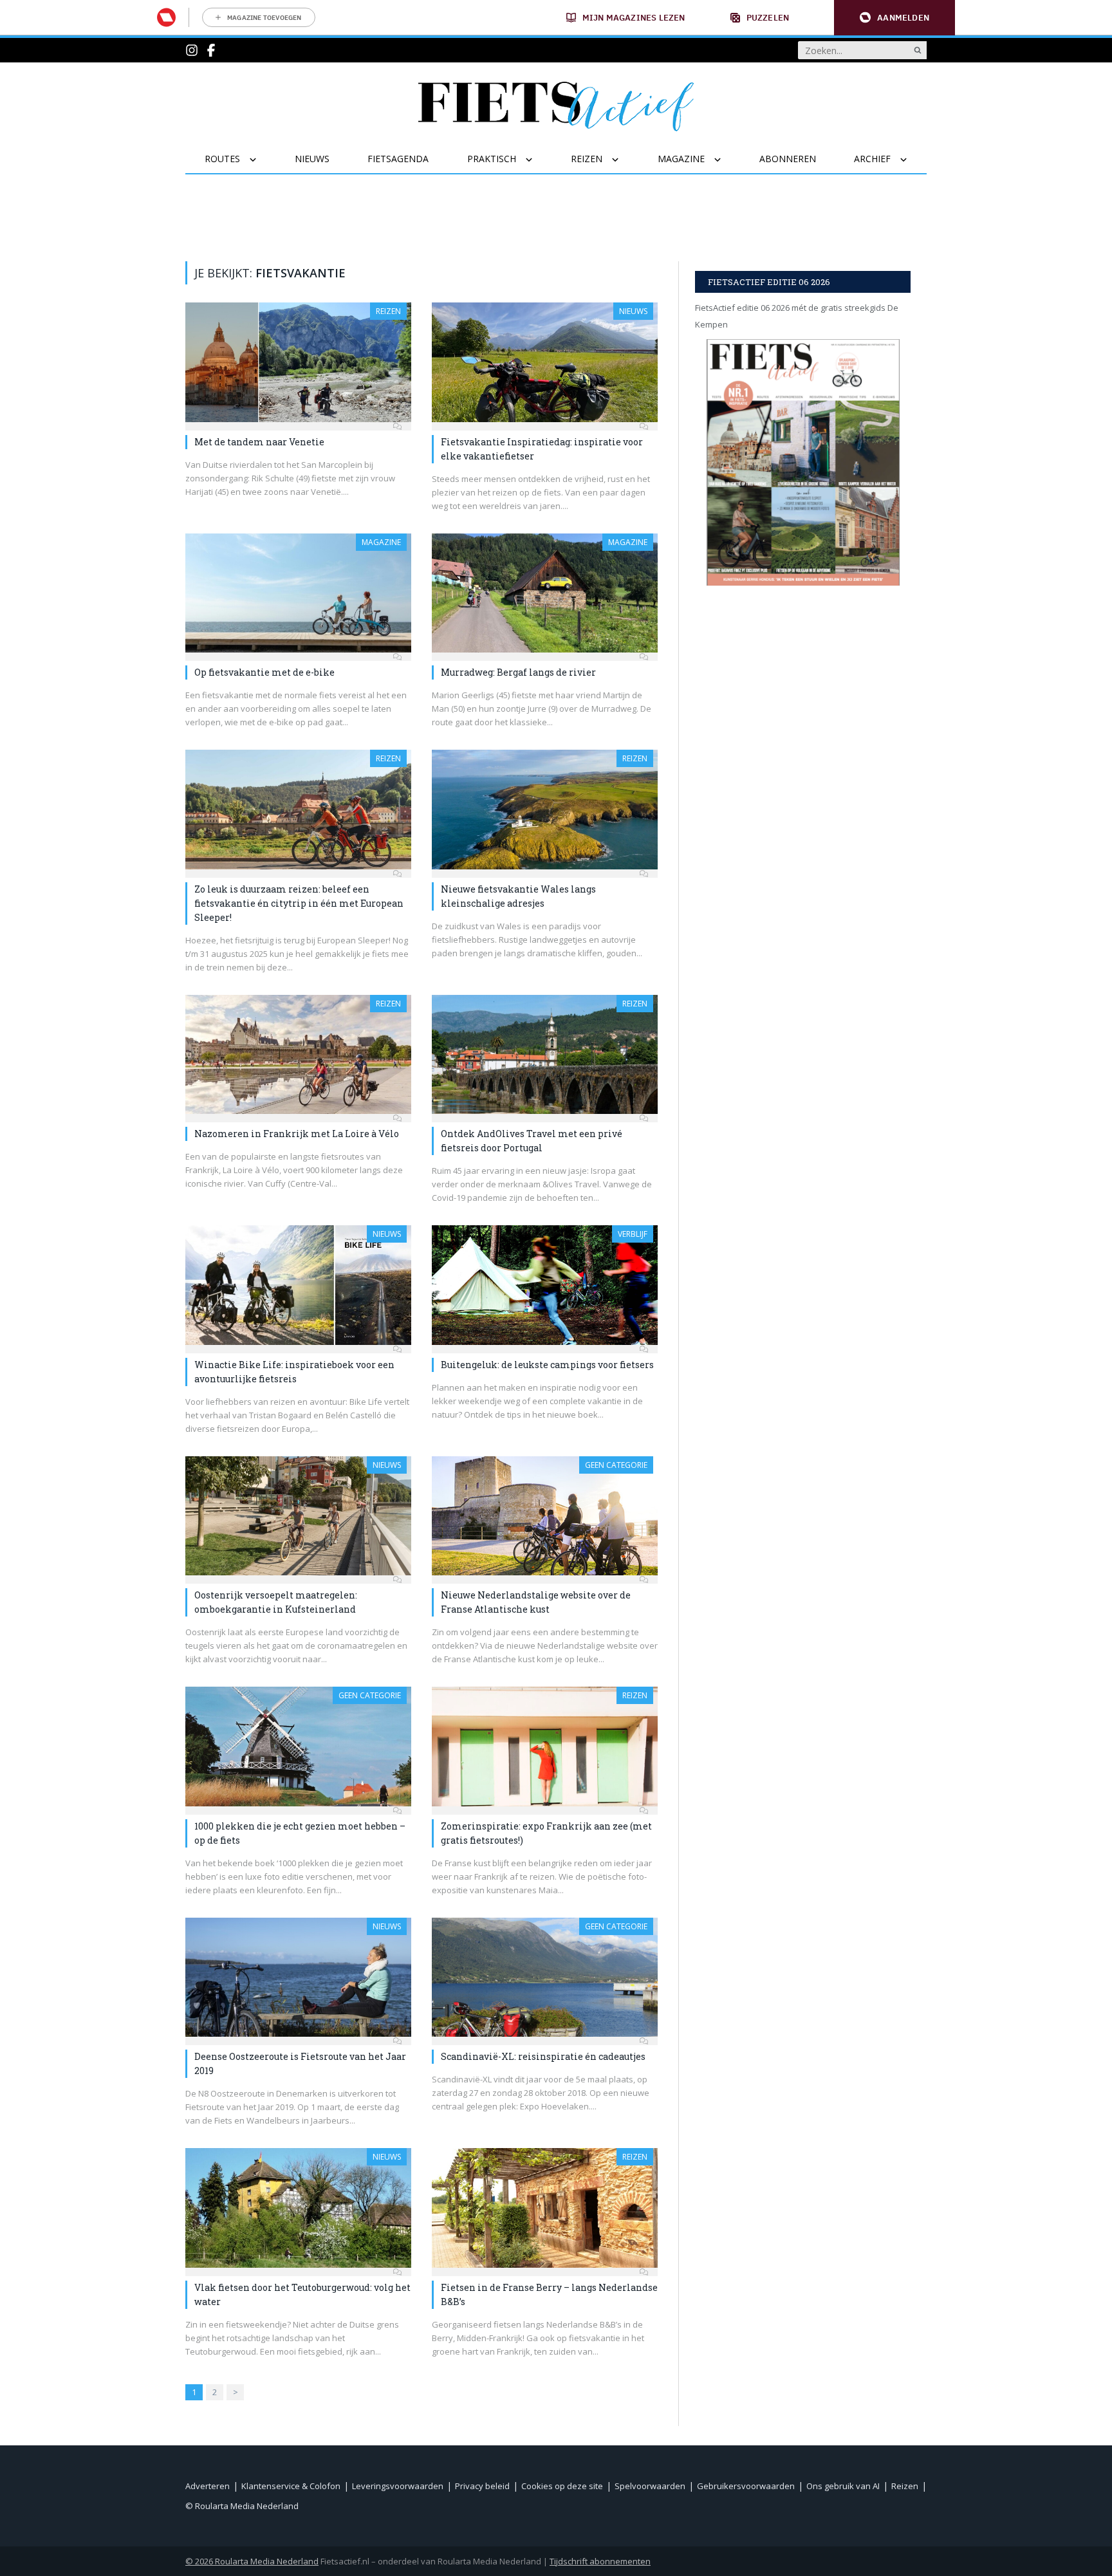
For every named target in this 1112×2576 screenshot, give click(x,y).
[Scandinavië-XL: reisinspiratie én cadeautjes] (545, 1978)
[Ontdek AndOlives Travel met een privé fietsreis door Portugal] (545, 1055)
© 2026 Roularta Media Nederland (252, 2561)
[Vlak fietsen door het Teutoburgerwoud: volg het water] (298, 2208)
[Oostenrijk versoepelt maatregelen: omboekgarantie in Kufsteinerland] (298, 1516)
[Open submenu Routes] (261, 160)
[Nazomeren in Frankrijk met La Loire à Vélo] (298, 1055)
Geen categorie (616, 1465)
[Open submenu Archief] (912, 160)
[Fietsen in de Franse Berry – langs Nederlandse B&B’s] (545, 2208)
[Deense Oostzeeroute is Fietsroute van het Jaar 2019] (298, 1978)
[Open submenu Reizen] (623, 160)
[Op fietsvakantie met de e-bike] (298, 593)
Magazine (381, 542)
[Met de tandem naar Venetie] (298, 362)
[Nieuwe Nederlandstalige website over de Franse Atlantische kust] (545, 1516)
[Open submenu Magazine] (726, 160)
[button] (894, 18)
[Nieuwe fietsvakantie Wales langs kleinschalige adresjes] (545, 810)
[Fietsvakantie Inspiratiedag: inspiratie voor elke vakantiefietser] (545, 362)
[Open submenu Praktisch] (537, 160)
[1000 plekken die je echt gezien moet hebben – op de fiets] (298, 1747)
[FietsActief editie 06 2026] (803, 462)
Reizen (388, 311)
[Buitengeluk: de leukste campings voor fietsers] (545, 1285)
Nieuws (633, 311)
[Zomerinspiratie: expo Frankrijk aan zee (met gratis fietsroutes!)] (545, 1747)
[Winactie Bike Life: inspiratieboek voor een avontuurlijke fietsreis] (298, 1285)
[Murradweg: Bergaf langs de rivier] (545, 593)
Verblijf (633, 1234)
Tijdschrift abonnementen (600, 2561)
